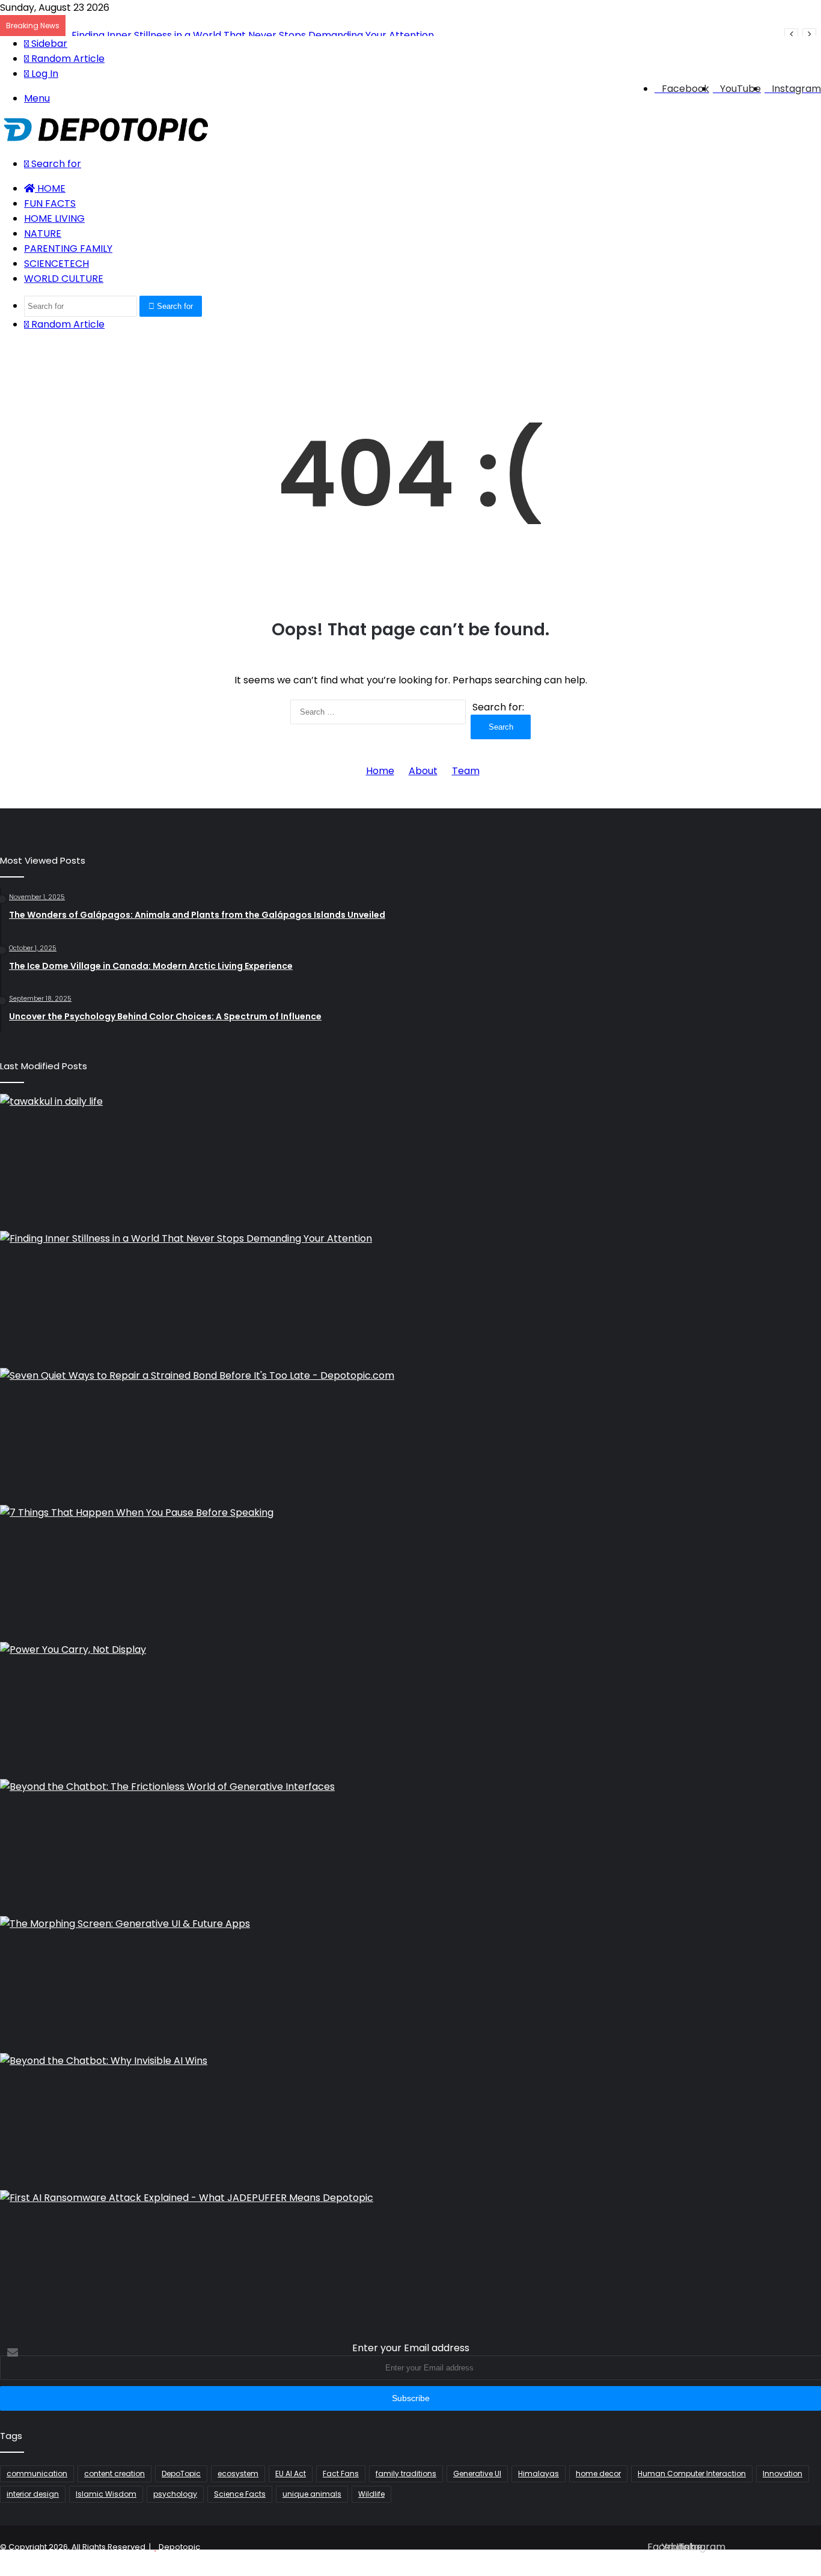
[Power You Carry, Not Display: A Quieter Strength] (410, 1708)
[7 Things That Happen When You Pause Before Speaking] (410, 1571)
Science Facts (240, 2494)
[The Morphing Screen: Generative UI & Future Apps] (410, 1982)
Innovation (783, 2474)
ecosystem (238, 2474)
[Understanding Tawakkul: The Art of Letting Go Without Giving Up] (410, 1160)
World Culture (64, 279)
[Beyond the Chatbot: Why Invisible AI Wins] (410, 2119)
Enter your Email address (411, 2348)
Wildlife (371, 2494)
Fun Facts (50, 203)
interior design (33, 2494)
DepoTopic (181, 2474)
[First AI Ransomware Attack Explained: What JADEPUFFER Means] (410, 2256)
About (423, 771)
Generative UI (477, 2474)
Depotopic (179, 2547)
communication (37, 2474)
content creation (114, 2474)
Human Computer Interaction (692, 2474)
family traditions (406, 2474)
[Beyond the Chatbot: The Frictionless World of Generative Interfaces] (410, 1845)
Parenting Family (68, 249)
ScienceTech (56, 264)
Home (50, 188)
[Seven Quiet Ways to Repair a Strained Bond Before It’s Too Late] (410, 1434)
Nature (43, 233)
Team (466, 771)
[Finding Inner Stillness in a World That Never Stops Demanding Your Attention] (410, 1297)
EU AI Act (291, 2474)
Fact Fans (341, 2474)
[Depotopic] (106, 139)
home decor (598, 2474)
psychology (175, 2494)
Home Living (54, 218)
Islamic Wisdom (106, 2494)
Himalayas (539, 2474)
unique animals (312, 2494)
